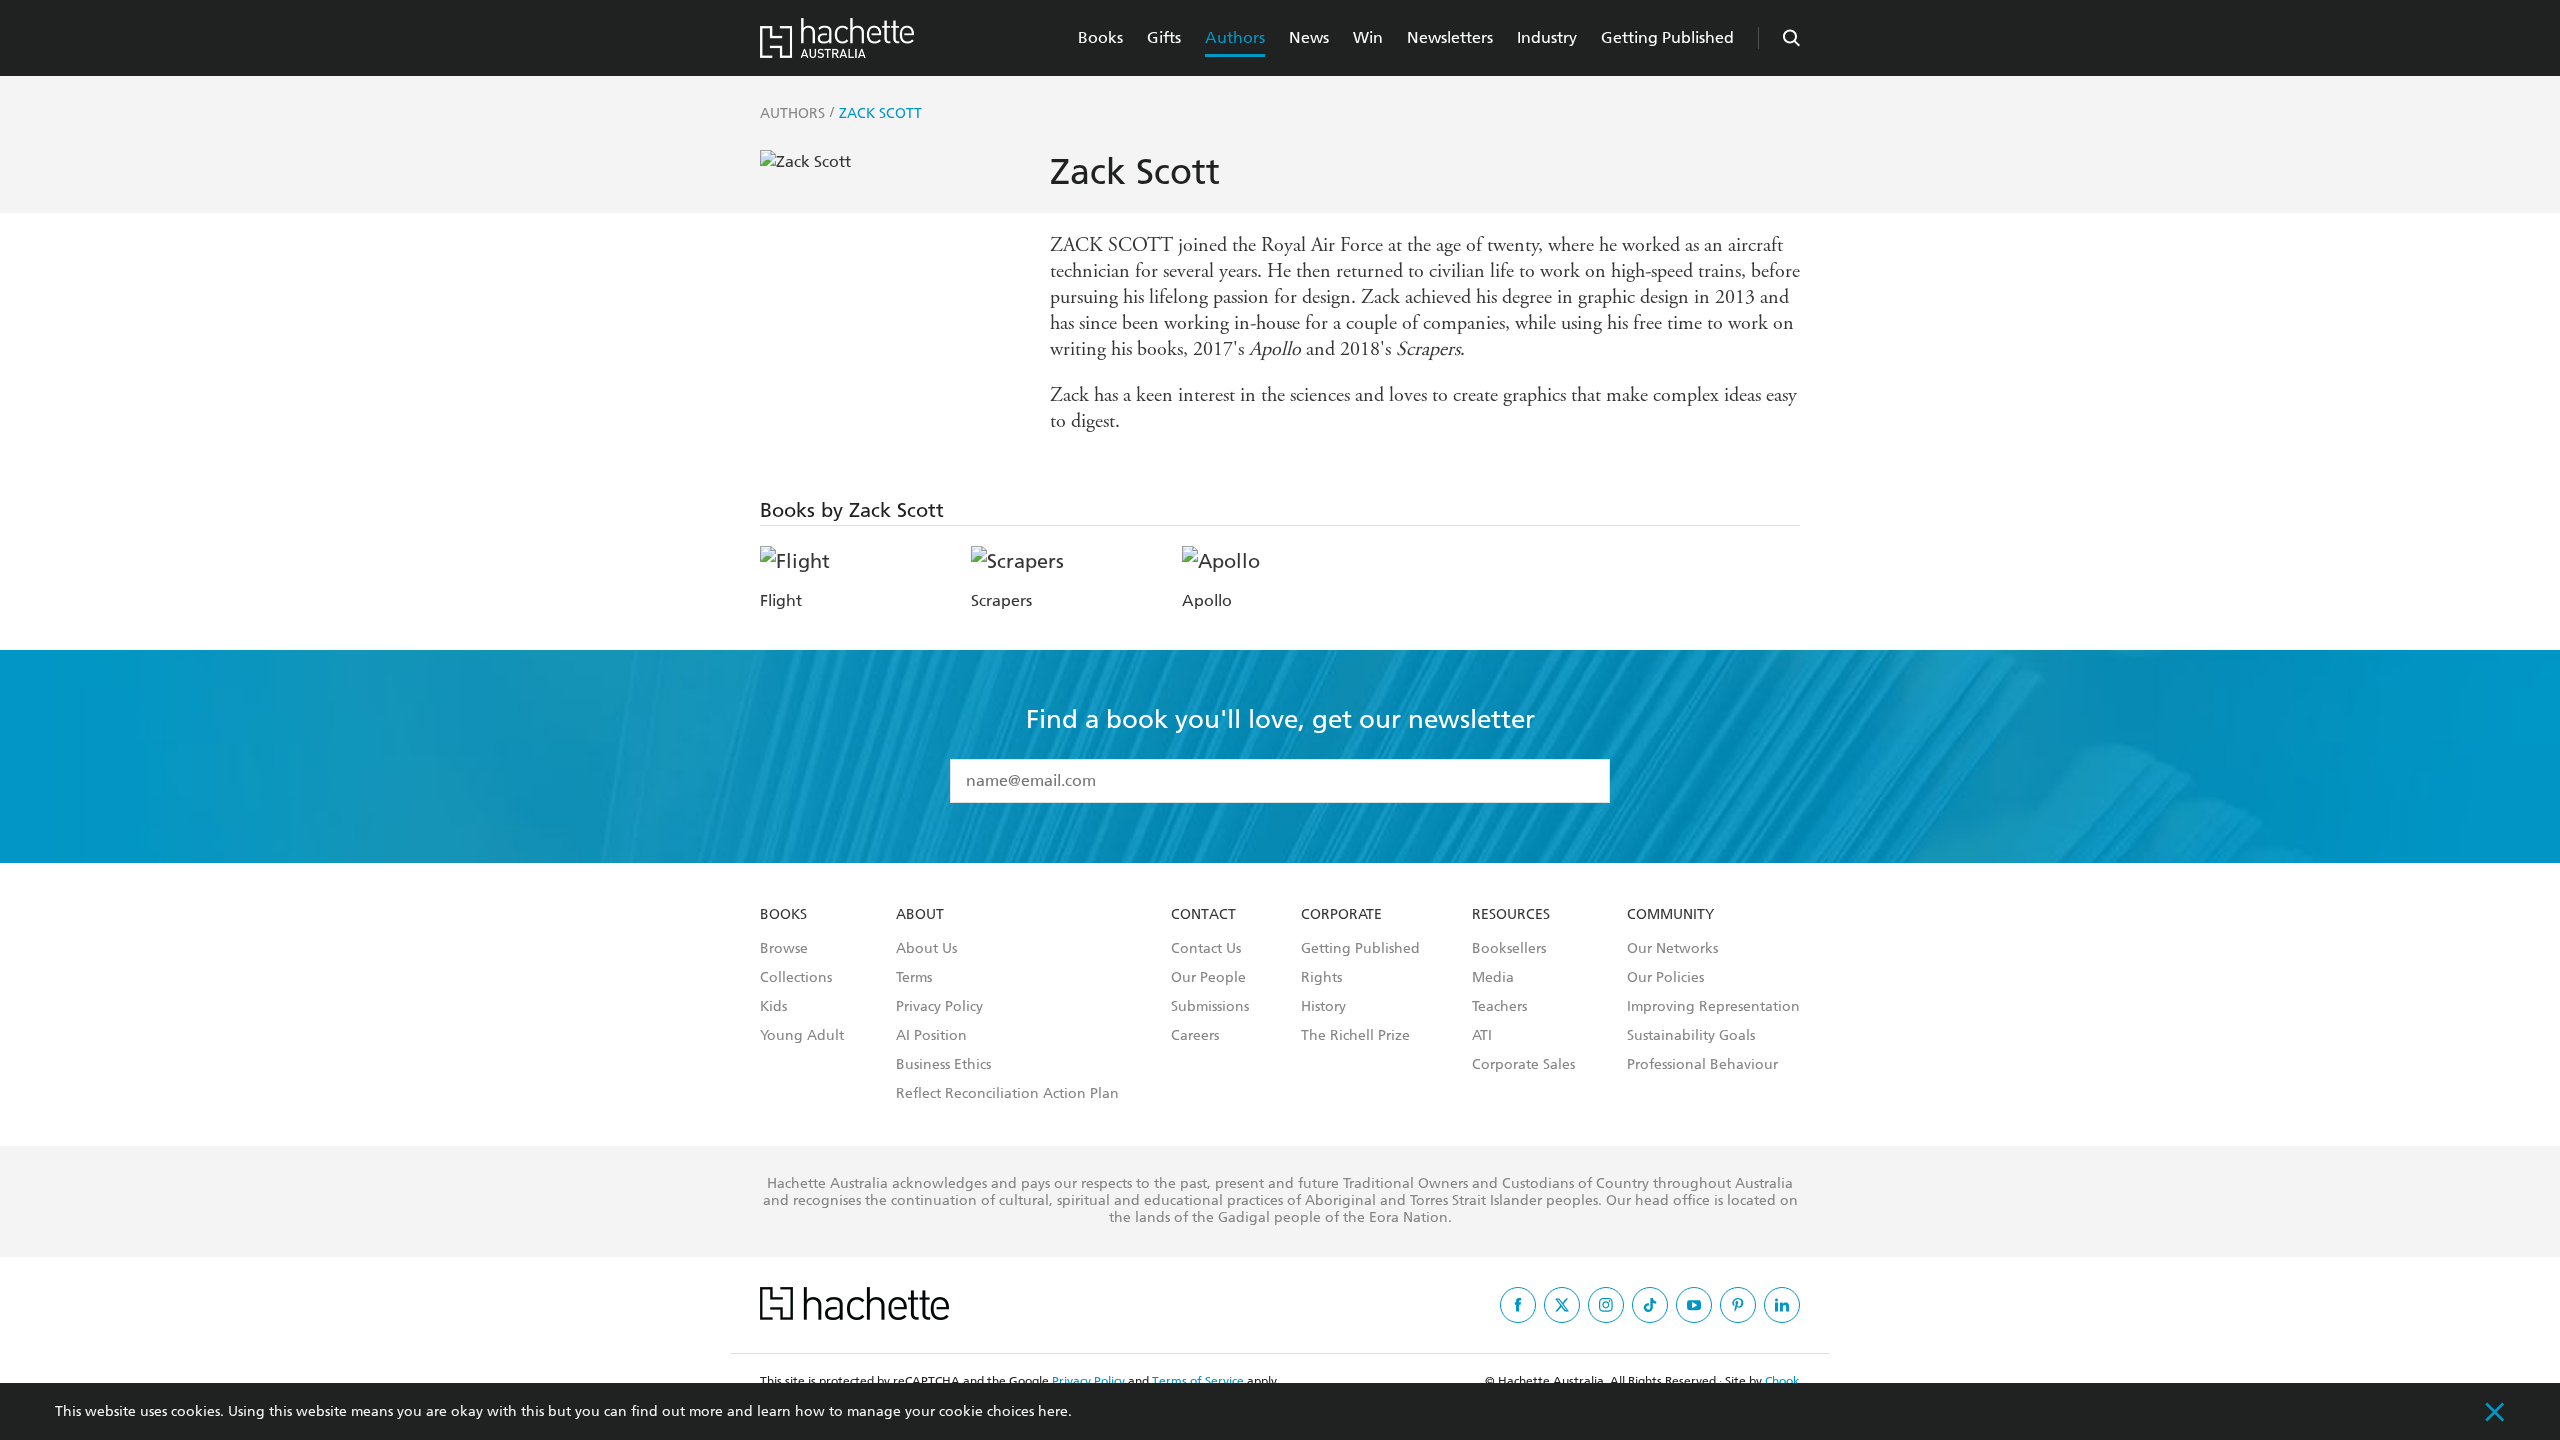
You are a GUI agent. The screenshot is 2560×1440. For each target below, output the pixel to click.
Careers (1195, 1036)
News (1309, 37)
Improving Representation (1713, 1007)
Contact (1203, 915)
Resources (1511, 915)
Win (1368, 37)
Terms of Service (1198, 1381)
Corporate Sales (1523, 1065)
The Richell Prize (1355, 1036)
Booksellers (1509, 949)
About (920, 915)
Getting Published (1667, 37)
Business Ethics (943, 1065)
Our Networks (1672, 949)
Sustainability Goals (1691, 1036)
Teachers (1499, 1007)
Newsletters (1450, 37)
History (1323, 1007)
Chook (1782, 1381)
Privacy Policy (939, 1007)
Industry (1547, 37)
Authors (1235, 37)
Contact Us (1206, 949)
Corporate (1341, 915)
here (1053, 1411)
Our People (1208, 978)
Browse (784, 949)
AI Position (931, 1036)
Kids (773, 1007)
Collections (796, 978)
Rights (1321, 978)
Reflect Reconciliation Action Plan (1007, 1094)
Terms (914, 978)
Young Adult (802, 1036)
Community (1670, 915)
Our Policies (1665, 978)
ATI (1482, 1036)
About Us (926, 949)
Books (1100, 37)
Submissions (1210, 1007)
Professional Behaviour (1702, 1065)
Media (1493, 978)
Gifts (1164, 37)
